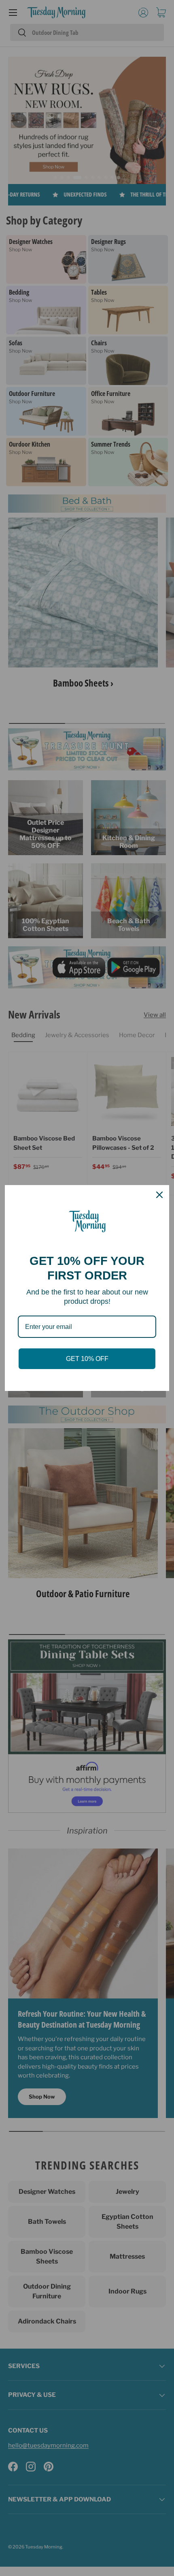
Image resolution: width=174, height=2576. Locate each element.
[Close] (159, 1195)
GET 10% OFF (87, 1359)
